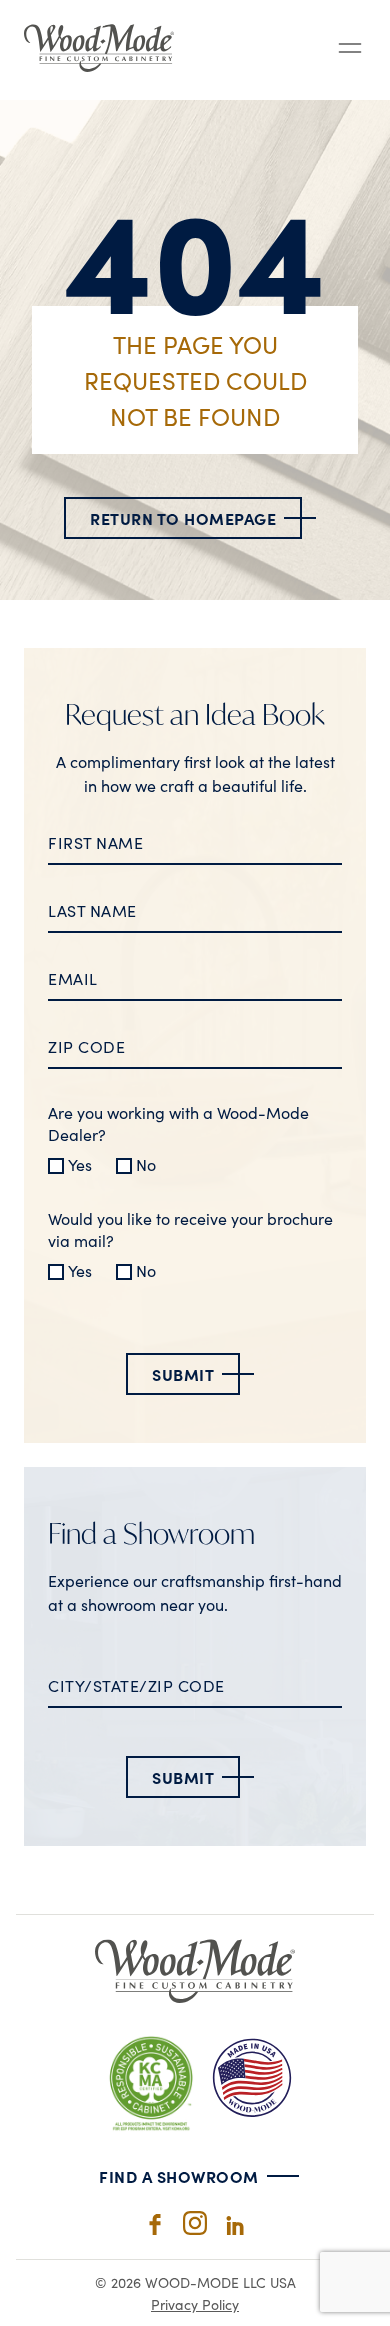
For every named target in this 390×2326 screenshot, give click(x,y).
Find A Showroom (179, 2176)
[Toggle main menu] (350, 49)
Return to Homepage (183, 518)
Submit (183, 1374)
